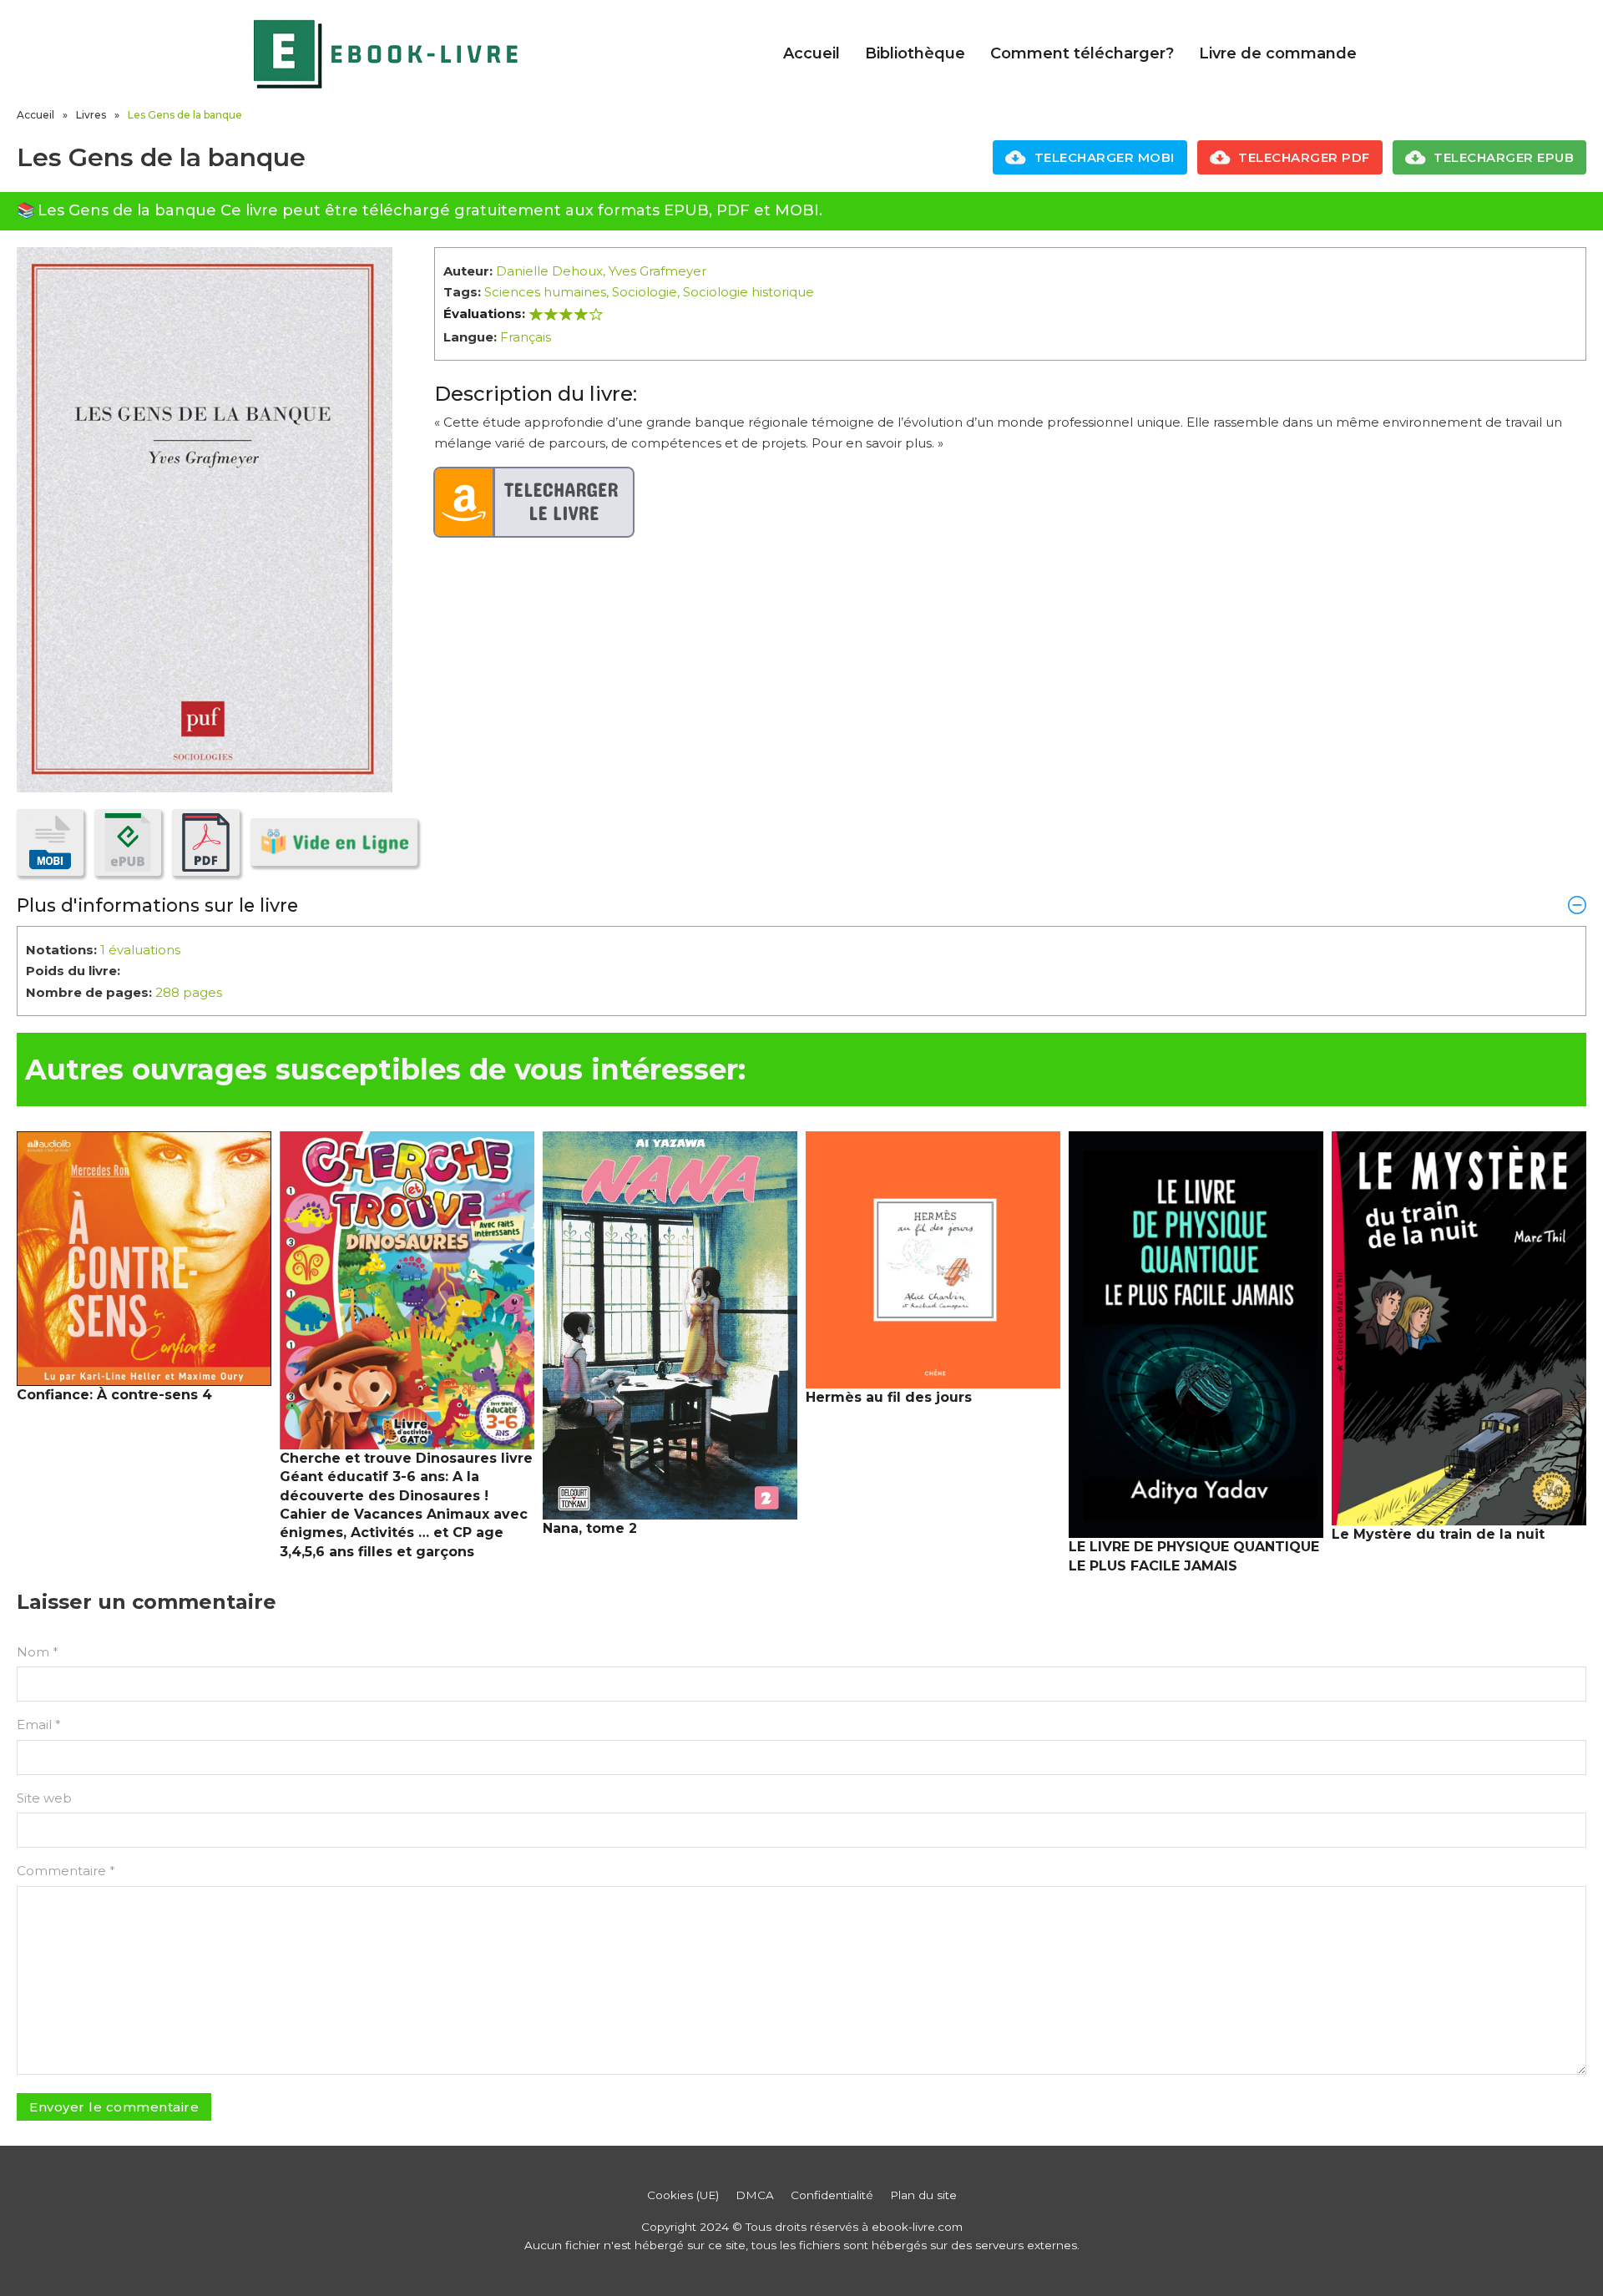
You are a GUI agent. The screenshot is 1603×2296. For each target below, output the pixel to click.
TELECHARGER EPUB (1504, 157)
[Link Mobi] (50, 842)
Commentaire (66, 1871)
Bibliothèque (915, 53)
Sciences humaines (545, 292)
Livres (91, 115)
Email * (39, 1725)
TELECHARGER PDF (1304, 157)
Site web (44, 1798)
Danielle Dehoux (549, 271)
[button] (801, 905)
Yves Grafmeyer (657, 271)
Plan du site (923, 2195)
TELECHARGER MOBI (1105, 157)
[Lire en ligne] (334, 842)
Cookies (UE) (683, 2195)
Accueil (812, 53)
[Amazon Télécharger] (534, 503)
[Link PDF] (205, 842)
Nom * (38, 1652)
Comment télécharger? (1082, 53)
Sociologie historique (748, 292)
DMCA (755, 2195)
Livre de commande (1278, 53)
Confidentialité (832, 2195)
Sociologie (645, 292)
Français (526, 337)
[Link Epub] (128, 842)
